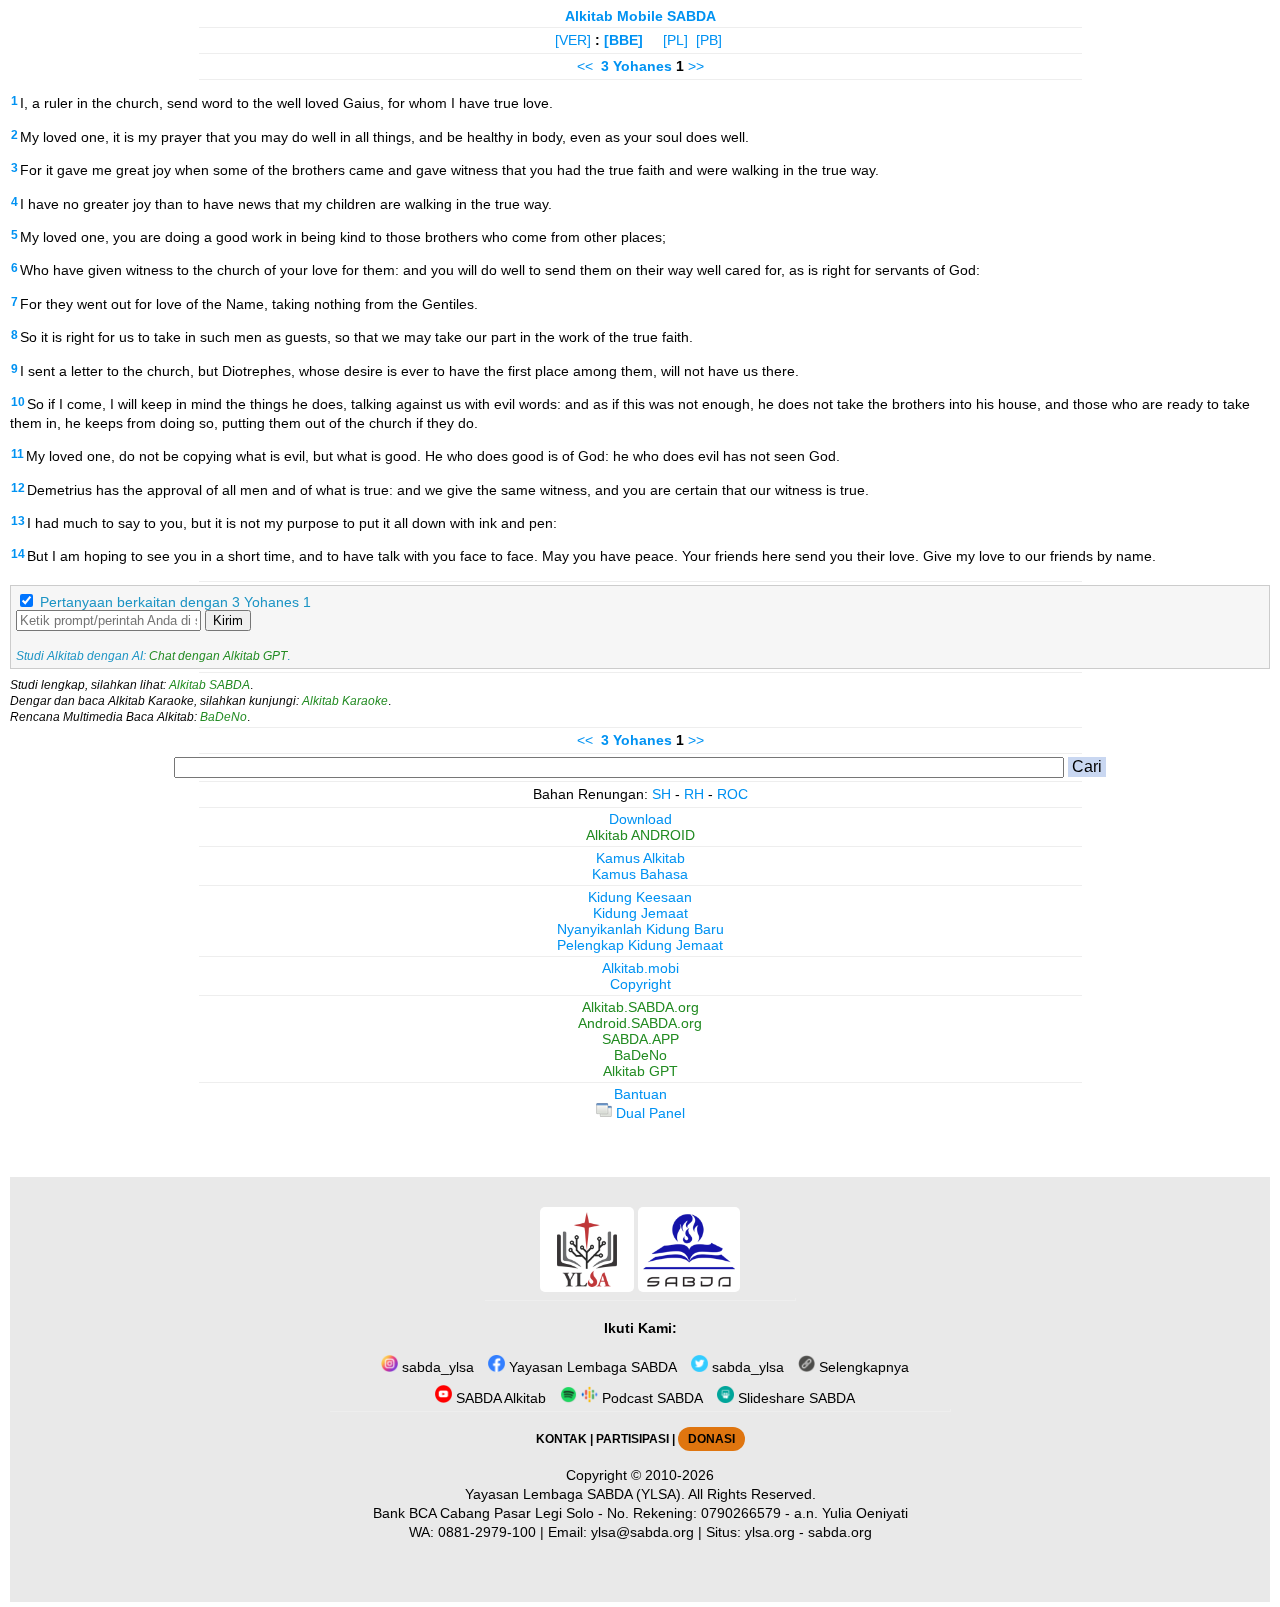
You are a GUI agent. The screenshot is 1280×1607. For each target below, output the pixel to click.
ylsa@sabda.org (642, 1532)
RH (694, 794)
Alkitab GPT (640, 1071)
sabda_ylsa (436, 1367)
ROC (732, 794)
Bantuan (640, 1094)
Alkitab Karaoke (345, 701)
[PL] (675, 40)
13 (18, 521)
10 (18, 402)
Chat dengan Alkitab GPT (218, 656)
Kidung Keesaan (640, 897)
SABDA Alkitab (499, 1398)
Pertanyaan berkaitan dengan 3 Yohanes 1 (175, 602)
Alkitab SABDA (209, 685)
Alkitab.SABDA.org (640, 1007)
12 (18, 488)
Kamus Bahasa (640, 874)
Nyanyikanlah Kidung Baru (640, 929)
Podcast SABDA (650, 1398)
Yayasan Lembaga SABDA (591, 1367)
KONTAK (561, 1439)
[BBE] (623, 40)
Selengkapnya (862, 1367)
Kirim (228, 620)
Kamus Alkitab (640, 858)
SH (661, 794)
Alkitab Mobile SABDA (640, 16)
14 (18, 554)
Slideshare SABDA (794, 1398)
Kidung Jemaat (640, 913)
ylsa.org (770, 1532)
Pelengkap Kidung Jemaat (640, 945)
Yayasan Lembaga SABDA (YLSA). (575, 1494)
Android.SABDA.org (640, 1023)
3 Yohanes (636, 66)
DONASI (711, 1439)
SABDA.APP (640, 1039)
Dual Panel (648, 1113)
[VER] (573, 40)
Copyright (640, 984)
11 (17, 454)
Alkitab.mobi (640, 968)
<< (585, 66)
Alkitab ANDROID (640, 835)
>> (696, 66)
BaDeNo (223, 717)
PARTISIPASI (632, 1439)
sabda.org (840, 1532)
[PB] (709, 40)
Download (640, 819)
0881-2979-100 (487, 1532)
